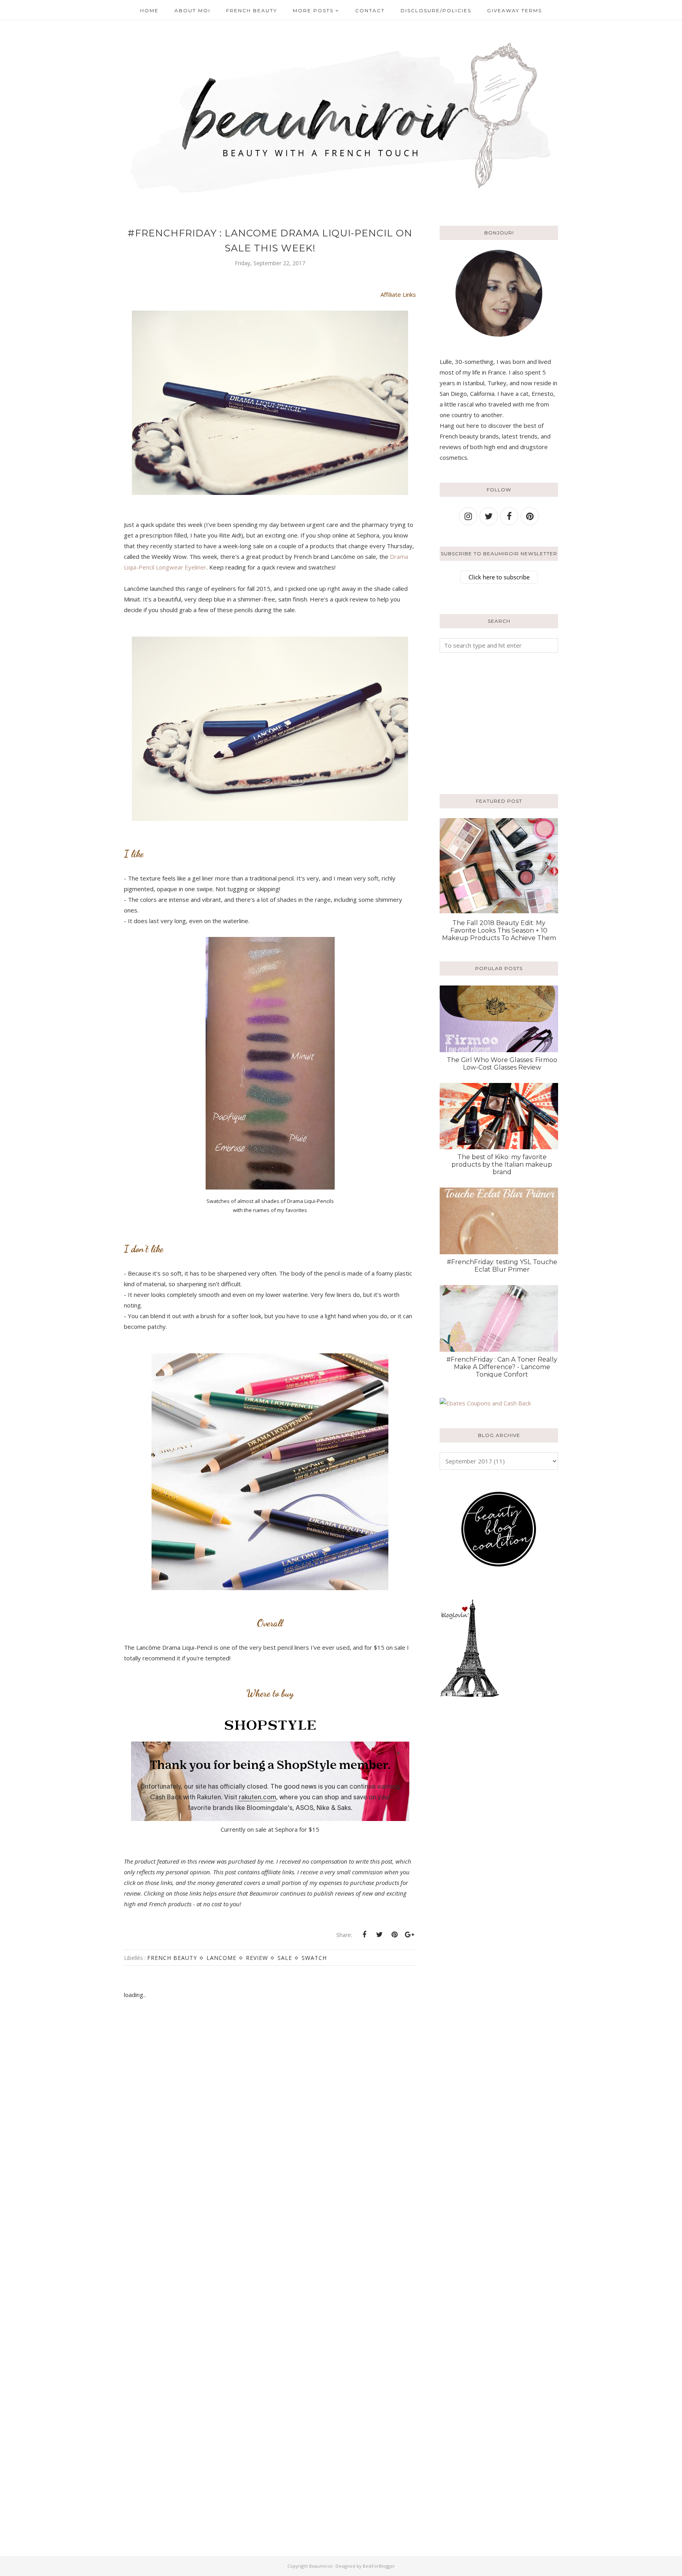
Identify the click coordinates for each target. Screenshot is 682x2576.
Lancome (221, 1958)
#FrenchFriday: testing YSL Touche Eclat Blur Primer (502, 1266)
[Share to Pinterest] (394, 1935)
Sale (285, 1958)
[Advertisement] (489, 722)
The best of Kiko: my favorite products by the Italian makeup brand (502, 1164)
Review (257, 1958)
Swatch (314, 1958)
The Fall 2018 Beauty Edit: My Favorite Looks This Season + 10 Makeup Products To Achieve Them (499, 930)
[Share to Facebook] (364, 1935)
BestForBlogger (379, 2566)
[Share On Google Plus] (409, 1935)
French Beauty (172, 1958)
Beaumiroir (321, 2566)
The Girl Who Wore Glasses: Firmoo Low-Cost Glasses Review (502, 1064)
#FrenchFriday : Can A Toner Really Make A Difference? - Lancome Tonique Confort (502, 1367)
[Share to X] (379, 1935)
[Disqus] (270, 2133)
